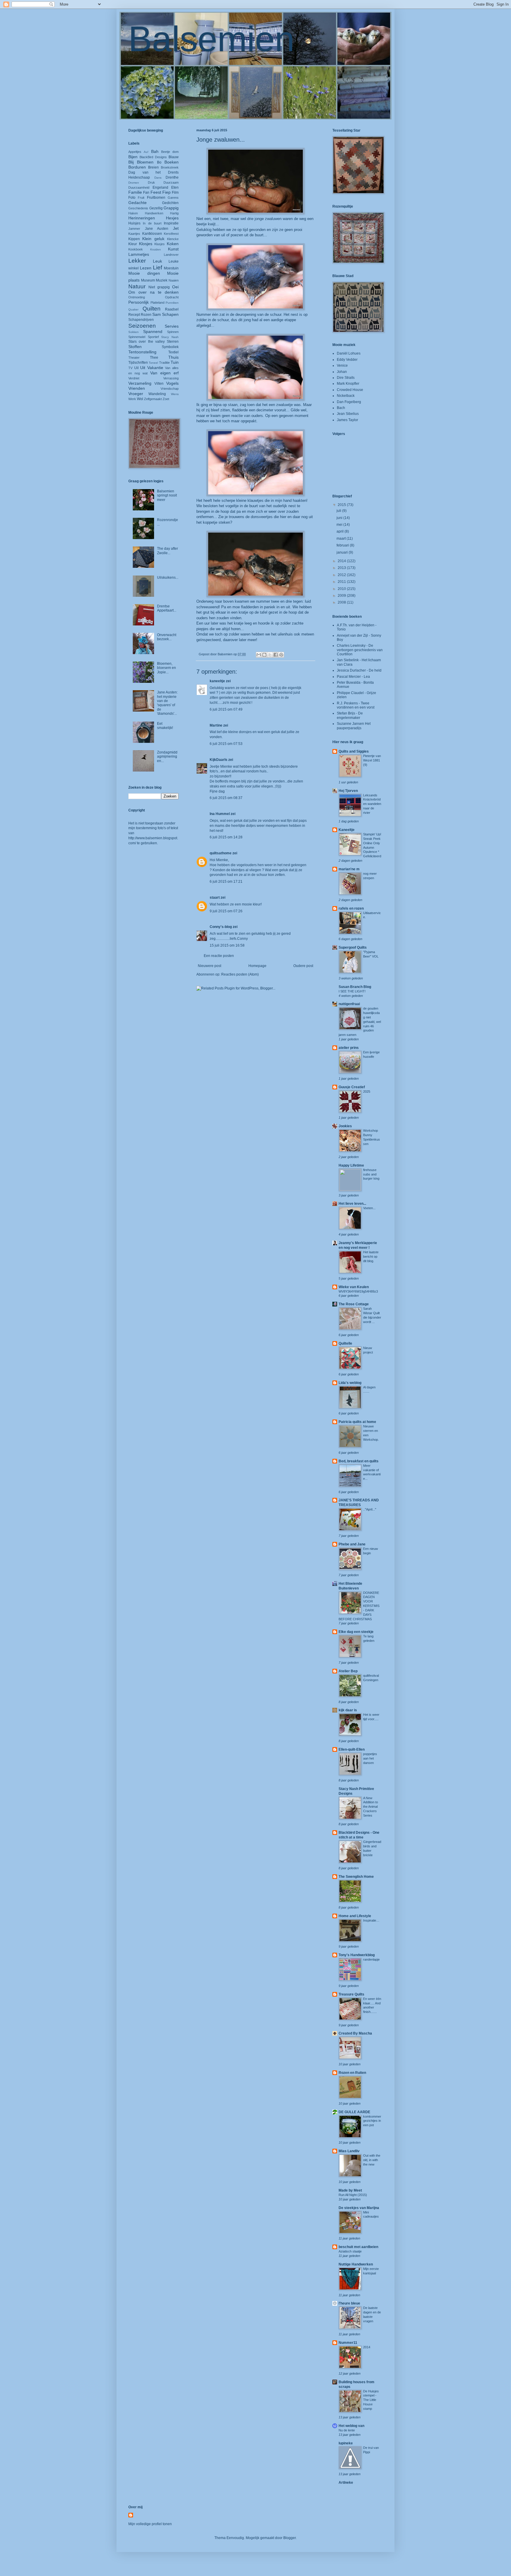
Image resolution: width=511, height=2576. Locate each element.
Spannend (153, 331)
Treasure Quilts (351, 1994)
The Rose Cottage (354, 1304)
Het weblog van (351, 2426)
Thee (154, 358)
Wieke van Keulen (354, 1287)
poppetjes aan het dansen (370, 1758)
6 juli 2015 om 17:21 (226, 882)
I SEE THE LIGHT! (352, 991)
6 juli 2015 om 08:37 (226, 798)
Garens (173, 198)
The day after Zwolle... (168, 551)
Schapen (170, 314)
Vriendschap (170, 389)
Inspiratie (171, 223)
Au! (146, 152)
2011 (342, 582)
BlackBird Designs (153, 157)
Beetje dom (170, 152)
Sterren (173, 342)
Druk (151, 182)
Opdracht (172, 297)
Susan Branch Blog (355, 987)
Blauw (174, 157)
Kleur (133, 244)
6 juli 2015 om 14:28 (226, 837)
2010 (342, 589)
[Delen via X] (270, 655)
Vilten (159, 384)
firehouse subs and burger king (371, 1174)
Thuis (173, 357)
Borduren (137, 167)
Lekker (137, 261)
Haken (133, 213)
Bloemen (145, 162)
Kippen (134, 239)
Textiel (173, 352)
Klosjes (146, 244)
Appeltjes (135, 152)
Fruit (141, 198)
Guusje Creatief (352, 1087)
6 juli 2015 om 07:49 (226, 709)
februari (343, 545)
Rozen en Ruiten (352, 2073)
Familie (135, 192)
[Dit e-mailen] (259, 655)
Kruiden (156, 249)
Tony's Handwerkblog (357, 1955)
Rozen (146, 315)
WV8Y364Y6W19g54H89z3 (358, 1291)
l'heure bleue (349, 2303)
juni (340, 518)
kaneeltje (217, 681)
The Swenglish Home (356, 1877)
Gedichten (170, 203)
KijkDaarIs (219, 760)
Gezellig (156, 208)
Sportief (153, 337)
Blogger (290, 2538)
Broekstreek (170, 167)
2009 (342, 596)
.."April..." (370, 1509)
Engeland (160, 187)
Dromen (134, 183)
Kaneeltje (347, 830)
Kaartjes (134, 234)
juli (339, 511)
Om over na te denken (153, 292)
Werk (132, 399)
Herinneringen (142, 218)
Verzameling (140, 383)
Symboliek (170, 347)
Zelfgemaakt (153, 399)
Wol (140, 399)
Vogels (172, 383)
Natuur (137, 286)
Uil (136, 368)
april (341, 531)
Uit (143, 368)
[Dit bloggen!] (264, 655)
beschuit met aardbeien (358, 2247)
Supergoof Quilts (353, 947)
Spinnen (173, 332)
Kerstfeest (171, 234)
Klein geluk (153, 239)
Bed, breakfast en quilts (359, 1461)
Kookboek (136, 249)
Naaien (174, 280)
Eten (175, 187)
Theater (134, 358)
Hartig (174, 213)
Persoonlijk (139, 302)
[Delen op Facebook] (276, 655)
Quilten (152, 309)
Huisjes (134, 223)
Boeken (172, 162)
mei (340, 525)
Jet (176, 228)
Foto (132, 198)
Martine (216, 725)
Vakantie (155, 368)
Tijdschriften (138, 363)
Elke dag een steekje (356, 1632)
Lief (157, 267)
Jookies (345, 1126)
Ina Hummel (220, 814)
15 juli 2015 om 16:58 (227, 945)
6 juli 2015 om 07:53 (226, 744)
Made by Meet (350, 2190)
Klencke (173, 239)
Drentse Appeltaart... (167, 608)
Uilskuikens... (168, 578)
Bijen (133, 157)
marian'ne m (349, 869)
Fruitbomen (156, 198)
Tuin (175, 362)
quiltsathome (221, 853)
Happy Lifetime (351, 1165)
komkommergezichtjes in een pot (372, 2121)
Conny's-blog (221, 927)
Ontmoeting (137, 297)
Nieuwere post (210, 966)
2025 (367, 1091)
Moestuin (171, 268)
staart (215, 898)
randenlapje (371, 1959)
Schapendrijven (141, 320)
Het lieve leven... (352, 1204)
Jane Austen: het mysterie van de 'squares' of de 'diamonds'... (167, 703)
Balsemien (211, 39)
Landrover (171, 255)
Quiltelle (345, 1343)
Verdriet (134, 378)
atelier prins (349, 1048)
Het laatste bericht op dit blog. (371, 1257)
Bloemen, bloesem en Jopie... (166, 668)
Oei (175, 287)
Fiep (166, 192)
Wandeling (157, 394)
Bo (159, 162)
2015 (342, 505)
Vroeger (136, 394)
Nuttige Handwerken (356, 2264)
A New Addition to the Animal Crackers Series (371, 1807)
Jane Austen (157, 229)
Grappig (171, 208)
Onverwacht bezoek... (167, 637)
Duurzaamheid (139, 187)
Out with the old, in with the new (372, 2160)
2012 (342, 575)
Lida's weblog (350, 1383)
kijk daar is (348, 1710)
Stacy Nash (170, 337)
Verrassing (171, 378)
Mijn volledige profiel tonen (150, 2524)
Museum (148, 280)
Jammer (134, 229)
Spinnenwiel (137, 337)
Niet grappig (159, 287)
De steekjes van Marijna (359, 2208)
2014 (342, 561)
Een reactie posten (219, 956)
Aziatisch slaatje (350, 2251)
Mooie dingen (144, 273)
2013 (342, 568)
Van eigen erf (164, 373)
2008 (342, 602)
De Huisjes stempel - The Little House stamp (371, 2400)
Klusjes (160, 244)
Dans (158, 178)
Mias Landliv (349, 2151)
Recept (134, 315)
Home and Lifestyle (355, 1916)
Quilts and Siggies (354, 751)
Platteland (157, 303)
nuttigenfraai (349, 1004)
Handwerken (154, 213)
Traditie (164, 363)
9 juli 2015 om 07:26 (226, 911)
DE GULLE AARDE (354, 2112)
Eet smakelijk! (165, 726)
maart (342, 539)
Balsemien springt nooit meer (167, 495)
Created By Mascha (355, 2033)
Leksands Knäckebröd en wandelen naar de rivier (372, 804)
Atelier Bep (348, 1671)
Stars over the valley (147, 342)
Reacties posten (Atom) (240, 974)
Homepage (257, 966)
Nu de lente (347, 2430)
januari (343, 552)
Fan (146, 193)
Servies (172, 326)
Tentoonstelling (142, 352)
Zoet (166, 399)
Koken (173, 244)
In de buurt (152, 223)
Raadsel (172, 309)
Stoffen (135, 347)
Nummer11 (348, 2343)
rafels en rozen (351, 908)
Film (175, 193)
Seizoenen (142, 326)
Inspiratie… (371, 1920)
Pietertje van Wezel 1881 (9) (372, 760)
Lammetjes (139, 254)
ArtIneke (346, 2483)
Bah (155, 151)
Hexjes (172, 218)
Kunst (173, 249)
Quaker (133, 309)
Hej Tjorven (348, 791)
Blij (131, 162)
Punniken (172, 303)
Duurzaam (171, 182)
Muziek (162, 280)
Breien (153, 167)
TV (130, 368)
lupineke (346, 2443)
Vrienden (137, 388)
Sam (157, 314)
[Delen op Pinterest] (281, 655)
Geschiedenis (138, 208)
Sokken (134, 332)
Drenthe (172, 177)
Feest (156, 192)
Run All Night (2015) (353, 2195)
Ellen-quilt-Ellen (352, 1749)
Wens (175, 394)
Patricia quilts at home (357, 1422)
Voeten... (369, 1208)
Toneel (153, 363)
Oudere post (303, 966)
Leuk (157, 261)
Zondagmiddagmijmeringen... (167, 757)
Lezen (146, 268)
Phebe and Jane (352, 1544)
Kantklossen (152, 234)
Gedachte (138, 203)
